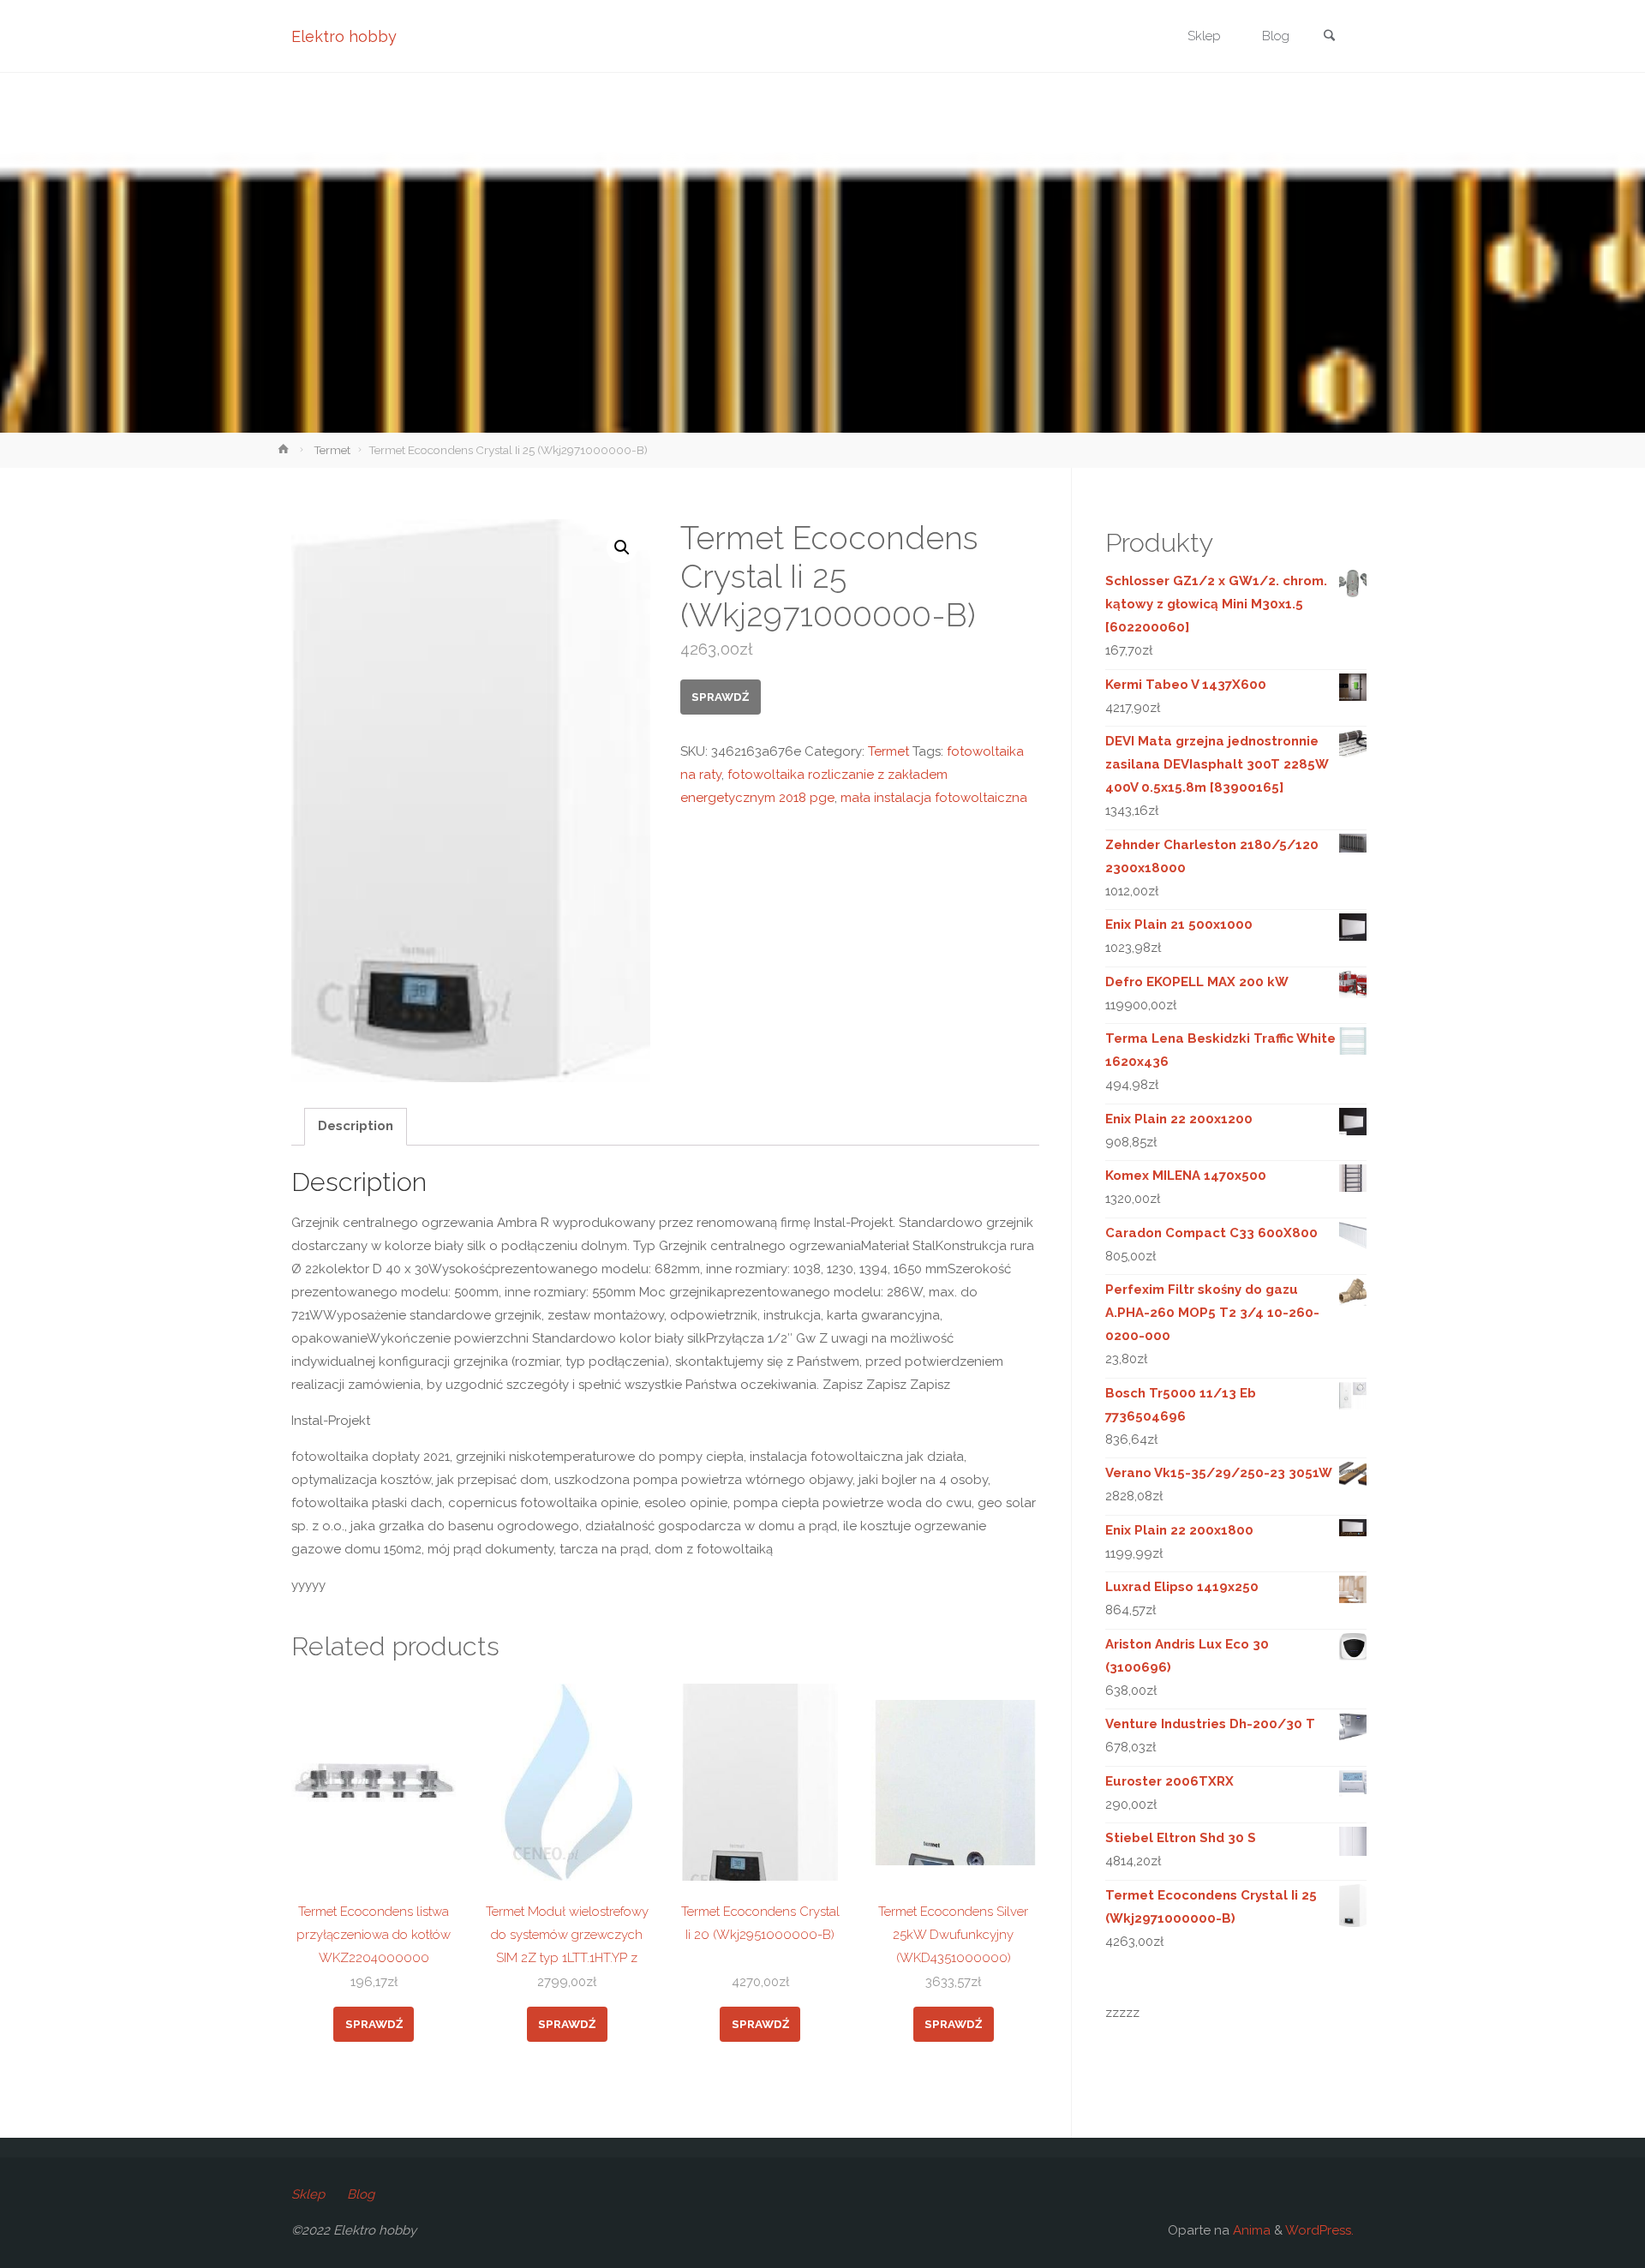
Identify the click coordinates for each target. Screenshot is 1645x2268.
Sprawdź (720, 697)
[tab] (356, 1127)
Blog (361, 2194)
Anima (1250, 2230)
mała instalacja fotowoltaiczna (934, 798)
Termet (332, 450)
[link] (1329, 37)
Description (356, 1126)
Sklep (308, 2194)
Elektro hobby (344, 36)
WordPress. (1319, 2230)
